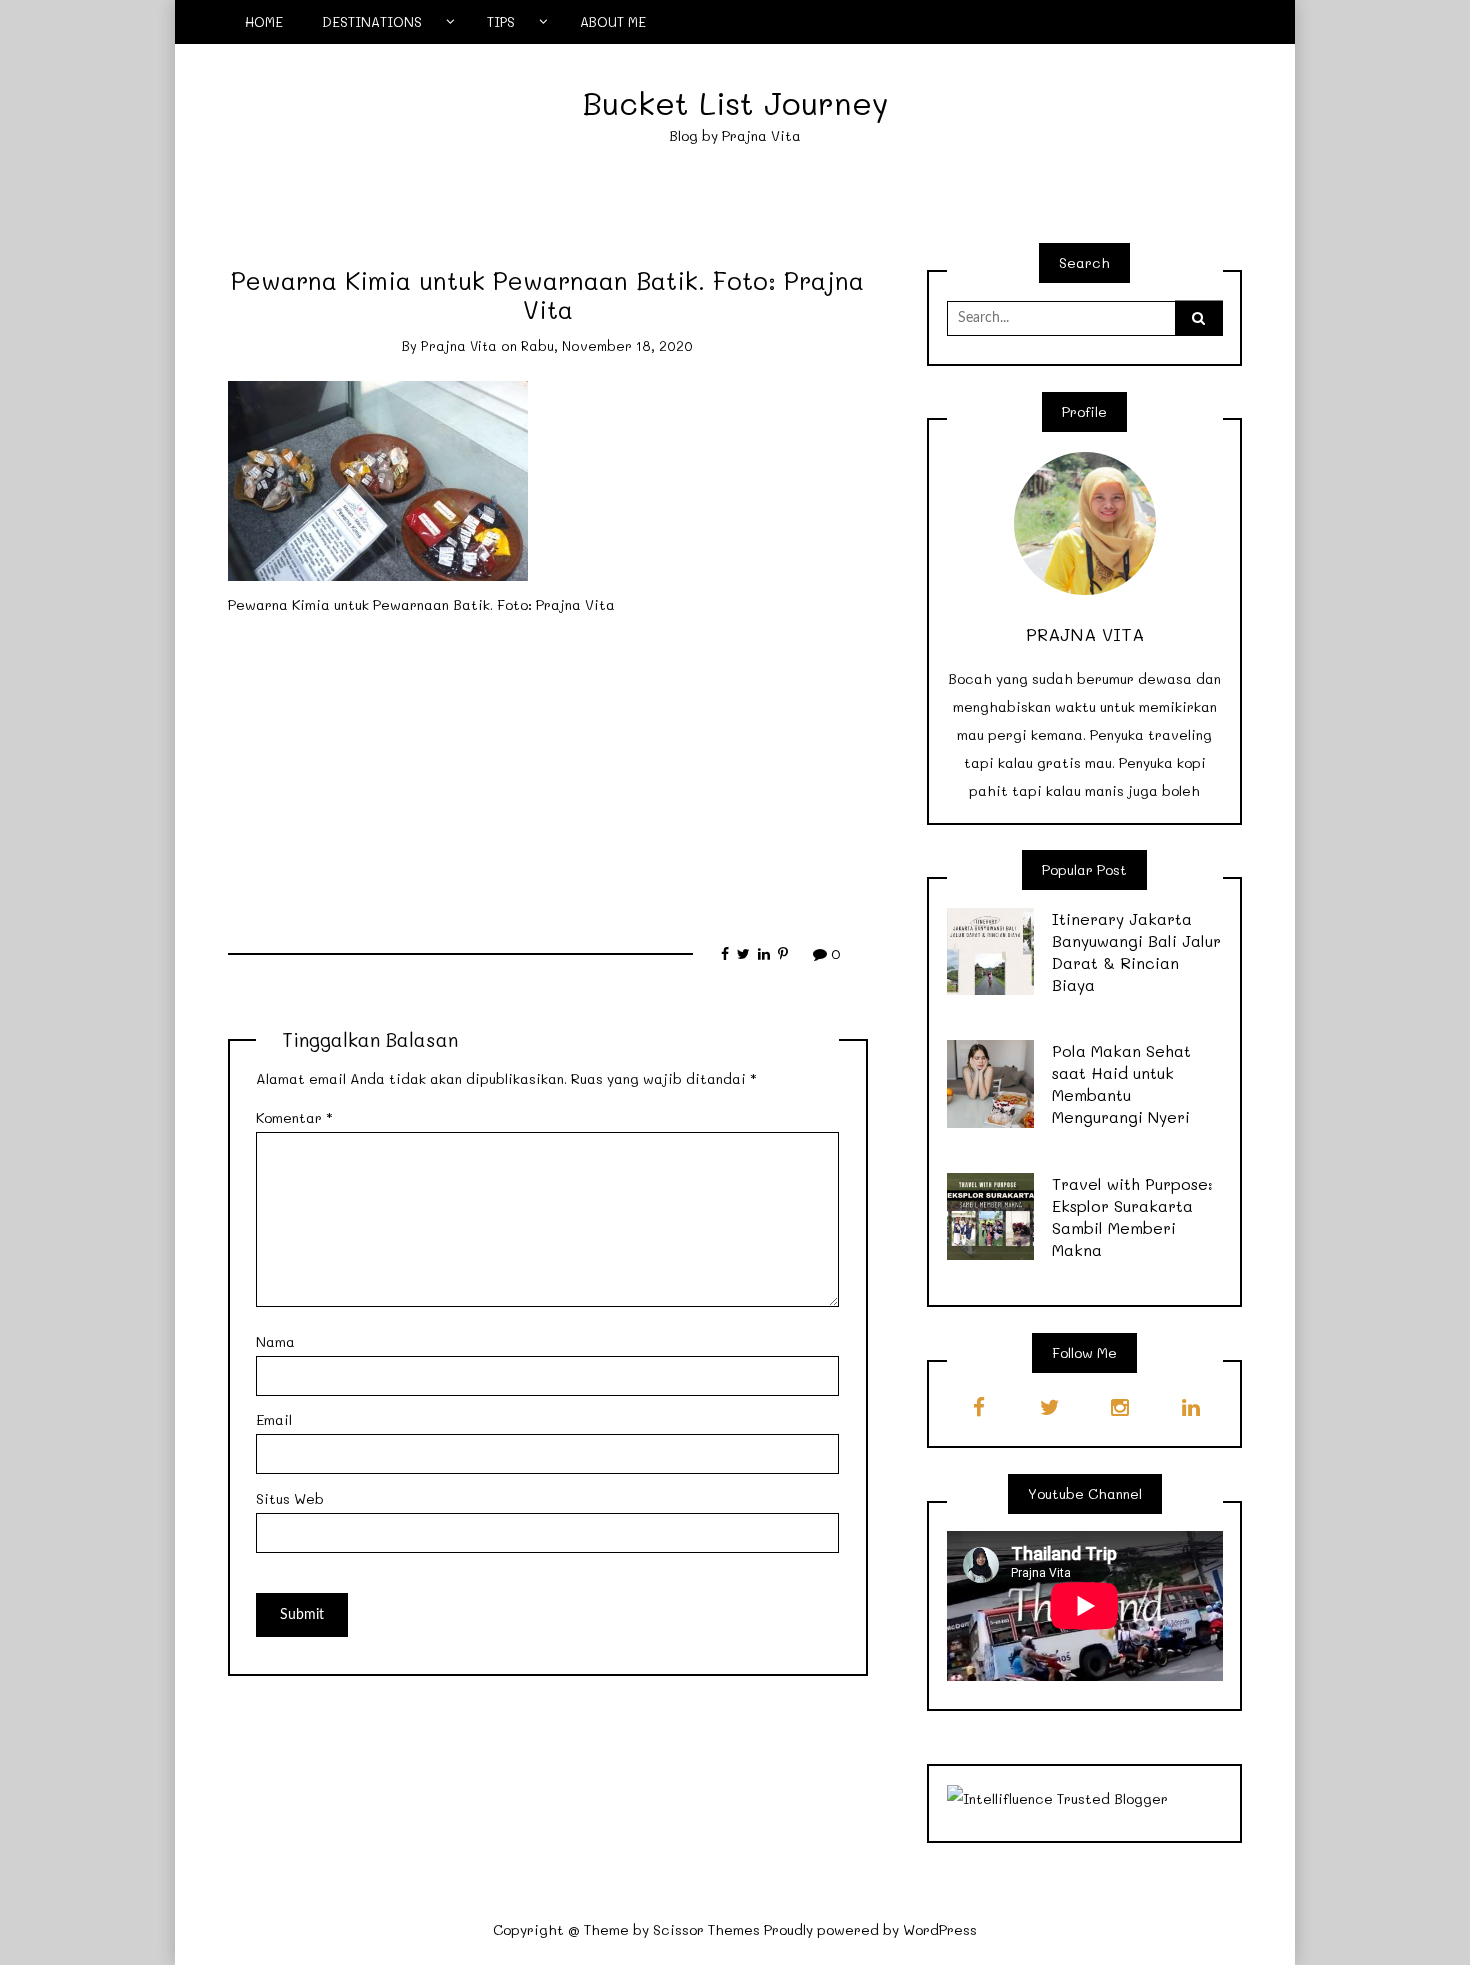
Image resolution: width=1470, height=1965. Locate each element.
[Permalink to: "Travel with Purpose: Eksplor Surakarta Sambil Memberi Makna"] (991, 1214)
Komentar (294, 1117)
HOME (264, 21)
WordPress (940, 1929)
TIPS (501, 21)
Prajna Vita (459, 345)
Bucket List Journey (735, 102)
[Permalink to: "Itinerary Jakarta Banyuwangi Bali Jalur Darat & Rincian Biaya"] (991, 949)
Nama (275, 1341)
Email (274, 1419)
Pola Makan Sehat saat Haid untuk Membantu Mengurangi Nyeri (1121, 1083)
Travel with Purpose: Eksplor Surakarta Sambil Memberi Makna (1132, 1216)
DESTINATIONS (372, 21)
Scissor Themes (706, 1929)
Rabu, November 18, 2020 (607, 345)
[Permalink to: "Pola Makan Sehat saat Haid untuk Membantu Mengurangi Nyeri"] (991, 1082)
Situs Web (290, 1498)
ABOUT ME (613, 21)
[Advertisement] (548, 770)
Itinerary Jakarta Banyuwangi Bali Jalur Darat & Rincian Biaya (1136, 951)
